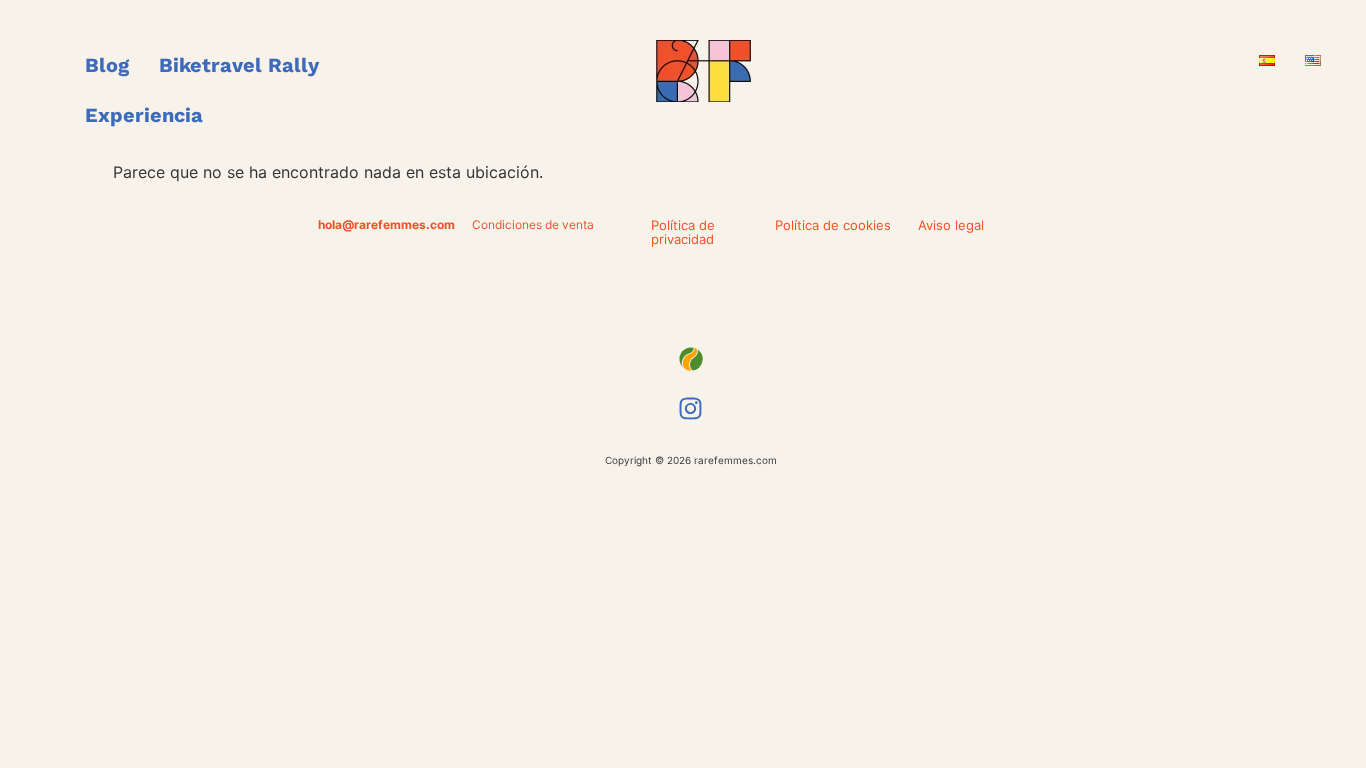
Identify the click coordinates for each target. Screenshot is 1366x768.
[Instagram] (691, 409)
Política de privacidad (683, 232)
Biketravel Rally (239, 65)
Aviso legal (951, 225)
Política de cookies (833, 225)
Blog (107, 65)
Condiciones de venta (533, 224)
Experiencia (144, 115)
